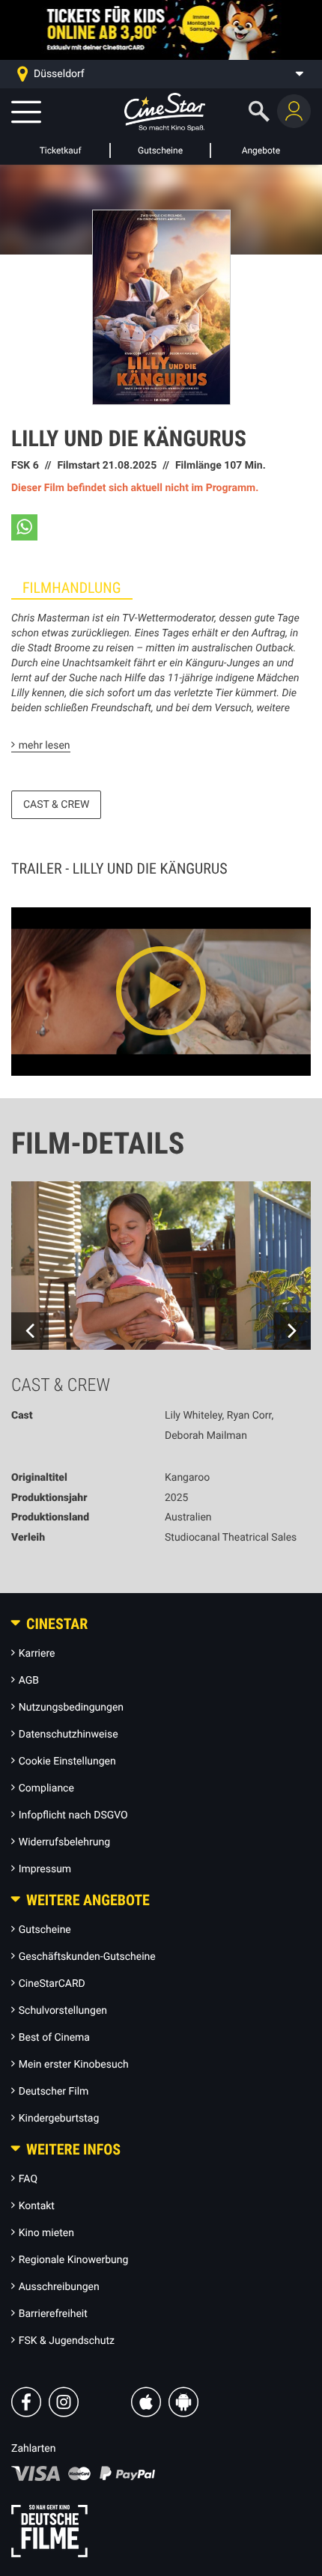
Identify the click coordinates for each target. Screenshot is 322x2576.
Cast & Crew (56, 805)
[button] (24, 527)
